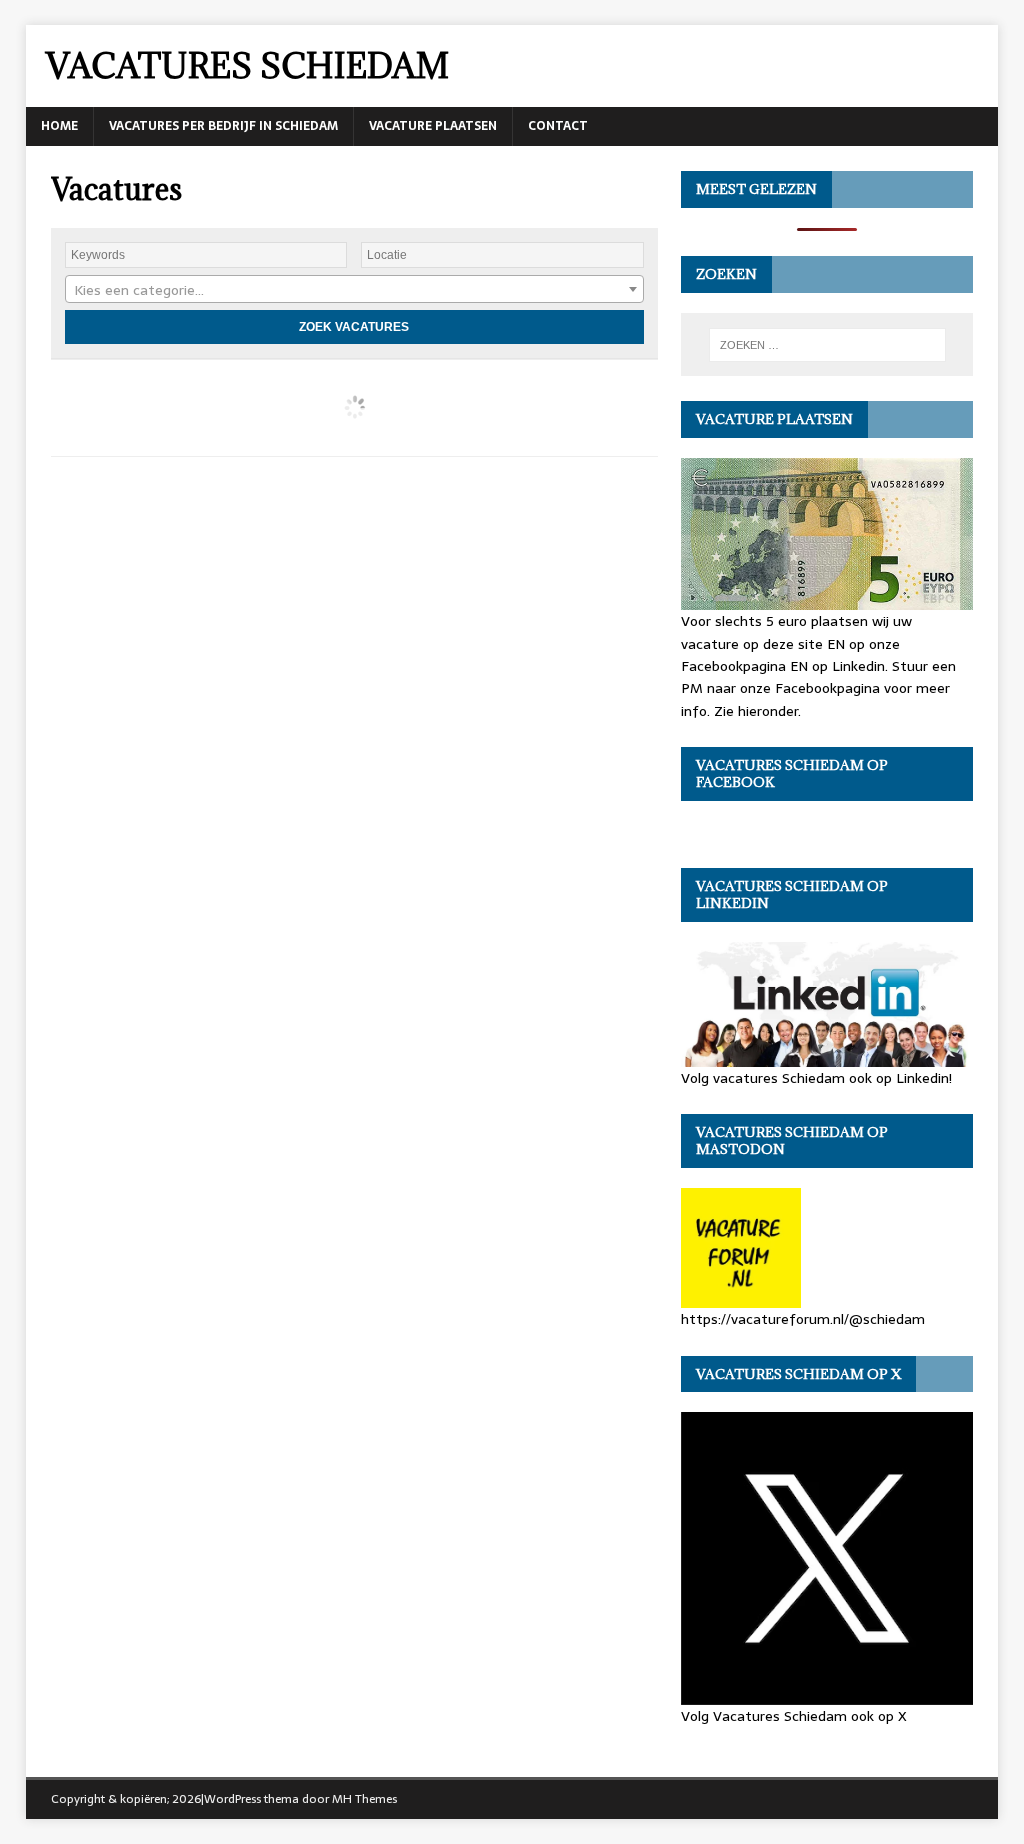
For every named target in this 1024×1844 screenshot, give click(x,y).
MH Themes (364, 1799)
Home (59, 126)
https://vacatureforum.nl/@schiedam (803, 1319)
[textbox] (354, 290)
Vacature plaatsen (433, 126)
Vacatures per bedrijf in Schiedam (223, 126)
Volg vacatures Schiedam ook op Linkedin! (816, 1078)
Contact (558, 126)
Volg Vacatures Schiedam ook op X (794, 1715)
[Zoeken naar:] (827, 345)
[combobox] (354, 289)
